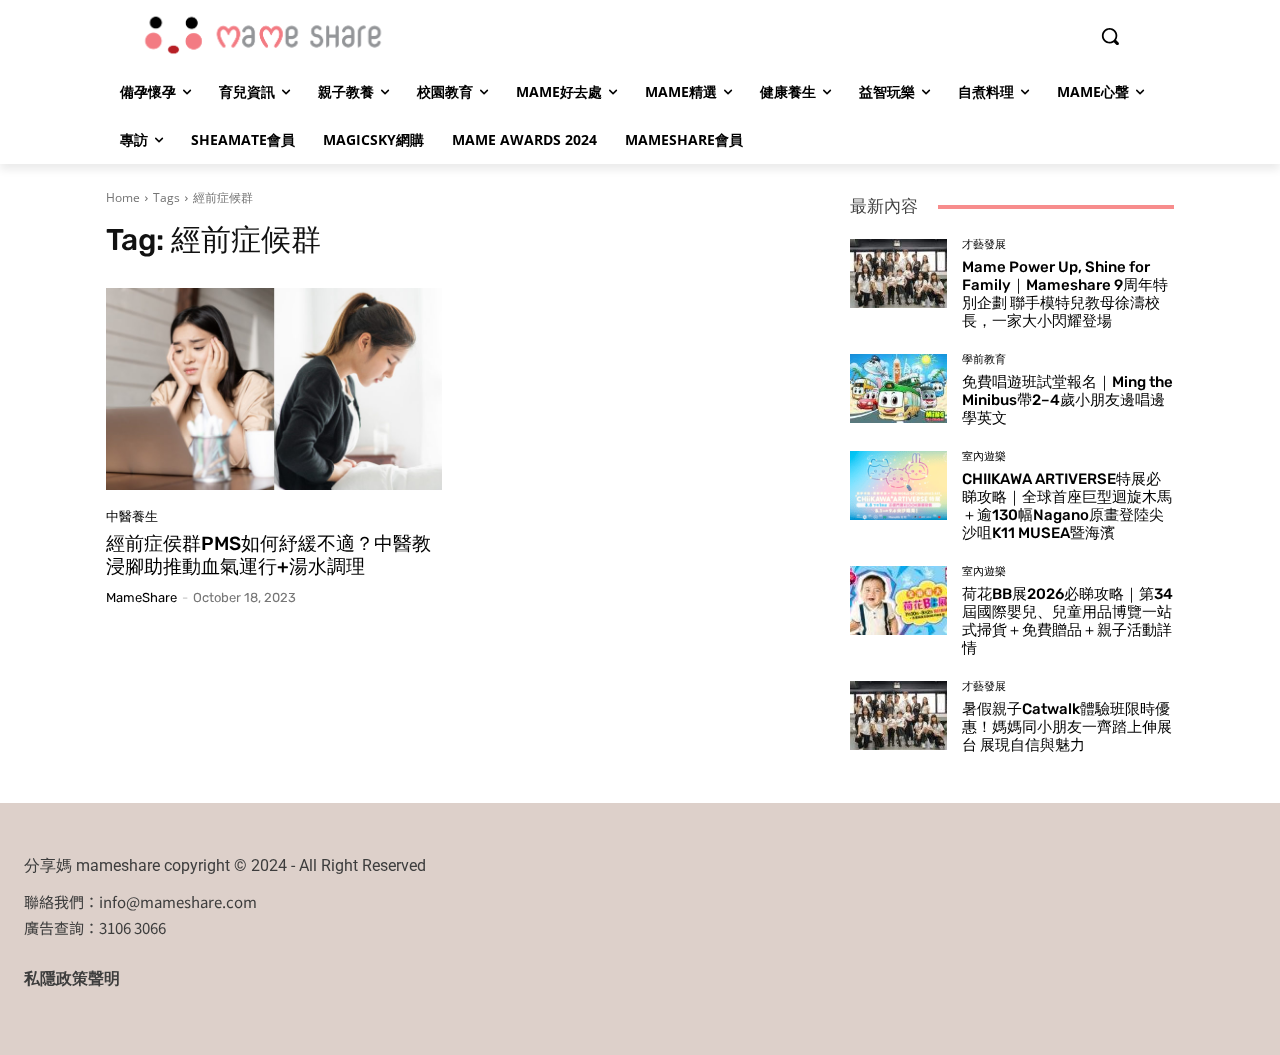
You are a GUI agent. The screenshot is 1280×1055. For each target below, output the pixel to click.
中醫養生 (132, 516)
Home (123, 197)
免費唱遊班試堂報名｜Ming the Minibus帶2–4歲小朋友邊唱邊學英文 (1067, 400)
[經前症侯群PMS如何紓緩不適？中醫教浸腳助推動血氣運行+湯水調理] (274, 389)
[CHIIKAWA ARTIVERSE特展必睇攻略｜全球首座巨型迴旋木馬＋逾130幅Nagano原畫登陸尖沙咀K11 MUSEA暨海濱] (898, 485)
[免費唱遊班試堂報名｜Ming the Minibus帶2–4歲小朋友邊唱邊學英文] (898, 388)
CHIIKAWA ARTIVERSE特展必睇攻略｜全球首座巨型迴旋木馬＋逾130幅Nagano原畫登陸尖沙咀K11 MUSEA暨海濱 (1067, 506)
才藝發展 (984, 244)
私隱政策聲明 (72, 978)
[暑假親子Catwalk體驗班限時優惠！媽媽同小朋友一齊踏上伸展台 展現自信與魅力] (898, 715)
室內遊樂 (984, 456)
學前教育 (984, 359)
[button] (1110, 36)
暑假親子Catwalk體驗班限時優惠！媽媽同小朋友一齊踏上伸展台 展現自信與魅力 (1067, 727)
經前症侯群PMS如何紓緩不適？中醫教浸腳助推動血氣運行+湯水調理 (268, 555)
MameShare (141, 597)
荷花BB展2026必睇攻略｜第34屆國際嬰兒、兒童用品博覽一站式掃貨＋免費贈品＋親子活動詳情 (1067, 621)
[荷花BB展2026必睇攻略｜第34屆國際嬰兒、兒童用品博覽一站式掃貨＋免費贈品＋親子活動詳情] (898, 600)
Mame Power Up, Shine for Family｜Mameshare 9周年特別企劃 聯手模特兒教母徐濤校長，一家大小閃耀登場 (1065, 294)
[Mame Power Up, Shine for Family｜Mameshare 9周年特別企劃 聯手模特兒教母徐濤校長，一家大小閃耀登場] (898, 273)
